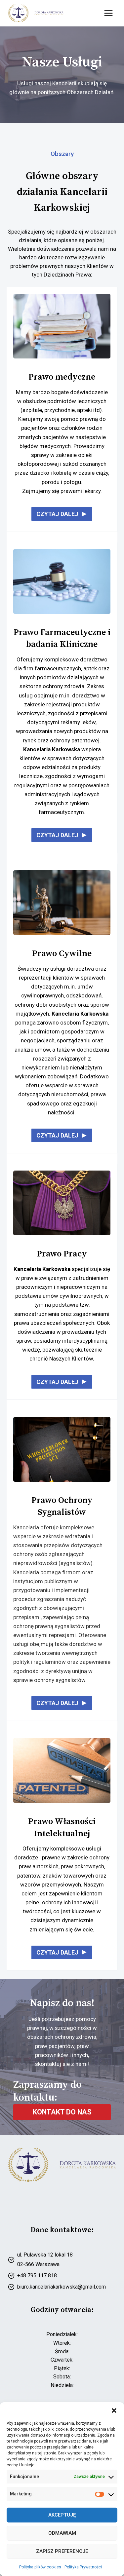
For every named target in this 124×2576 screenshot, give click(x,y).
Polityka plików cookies (40, 2567)
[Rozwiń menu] (108, 13)
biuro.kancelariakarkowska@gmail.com (62, 2287)
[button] (114, 2410)
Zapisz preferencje (62, 2551)
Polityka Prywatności (83, 2567)
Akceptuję (62, 2515)
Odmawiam (62, 2533)
